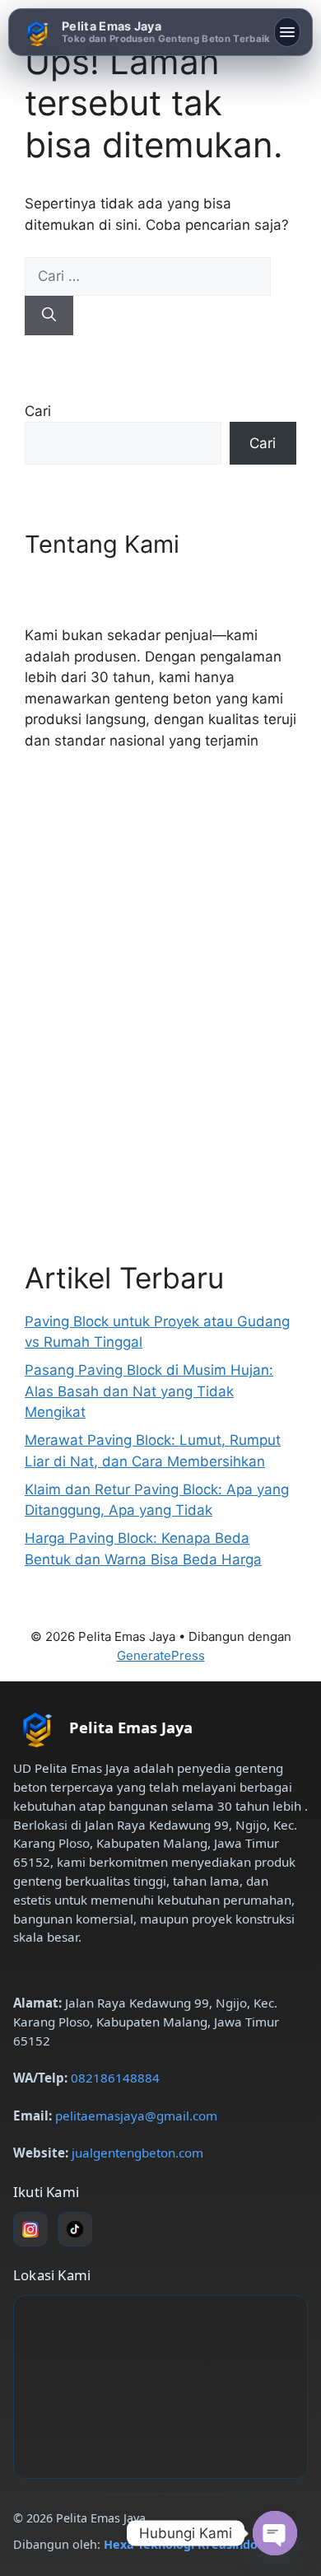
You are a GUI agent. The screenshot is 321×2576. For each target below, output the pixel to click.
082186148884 (115, 2078)
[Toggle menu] (287, 32)
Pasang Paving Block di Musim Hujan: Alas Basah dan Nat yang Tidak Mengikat (149, 1391)
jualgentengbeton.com (137, 2153)
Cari (38, 411)
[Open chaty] (275, 2533)
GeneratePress (161, 1655)
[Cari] (49, 316)
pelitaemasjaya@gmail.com (136, 2115)
